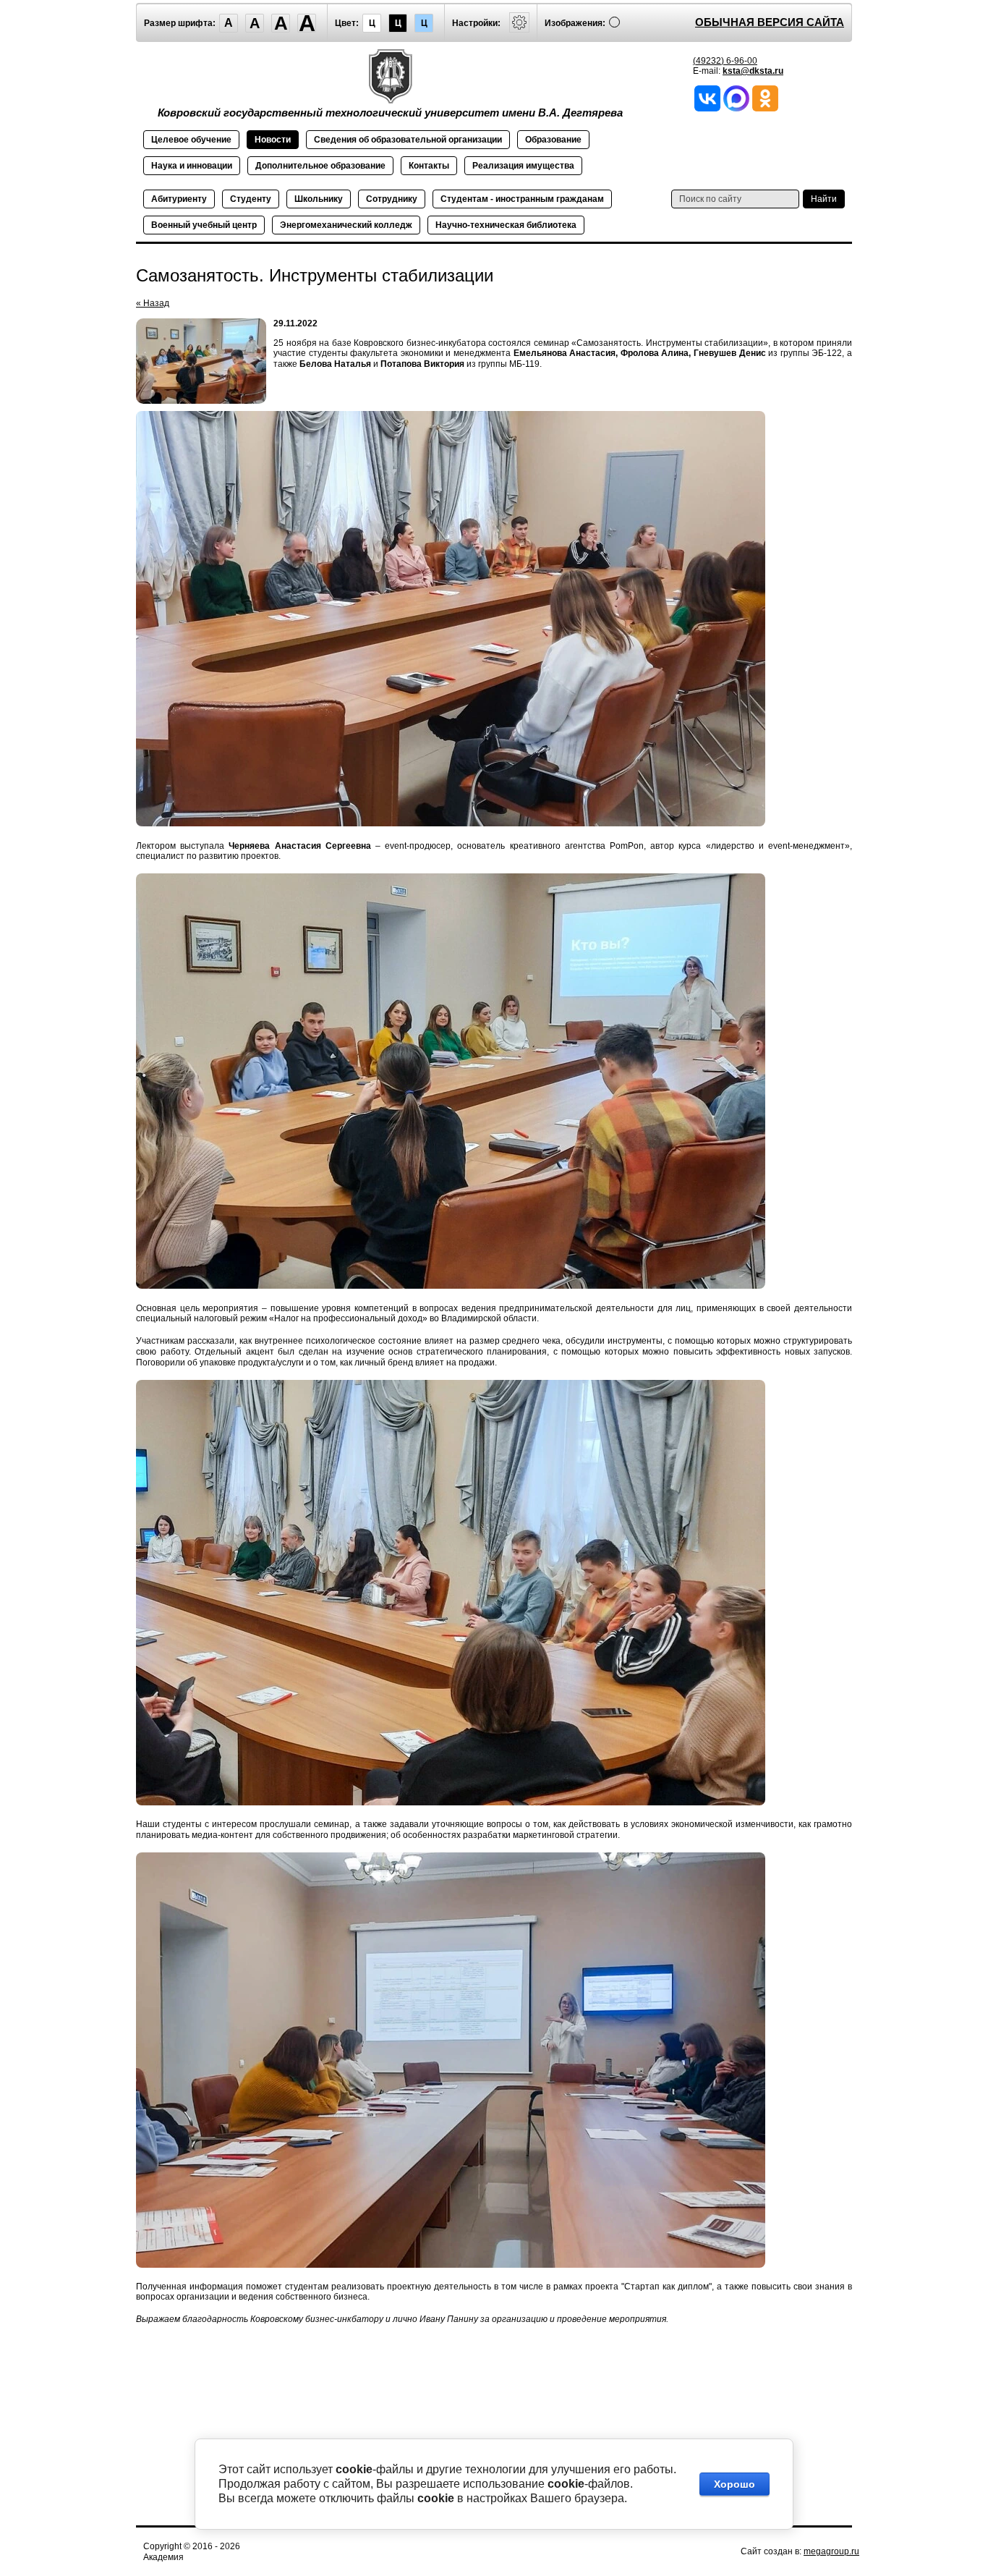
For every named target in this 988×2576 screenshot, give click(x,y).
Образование (553, 140)
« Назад (153, 303)
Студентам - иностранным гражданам (522, 199)
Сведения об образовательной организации (408, 140)
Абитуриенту (179, 199)
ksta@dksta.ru (753, 71)
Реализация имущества (523, 166)
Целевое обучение (191, 140)
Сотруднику (392, 199)
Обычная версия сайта (770, 22)
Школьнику (319, 199)
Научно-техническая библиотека (506, 225)
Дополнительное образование (320, 166)
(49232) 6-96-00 (725, 61)
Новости (273, 140)
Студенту (251, 199)
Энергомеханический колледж (346, 225)
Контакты (429, 166)
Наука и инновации (192, 166)
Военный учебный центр (204, 225)
